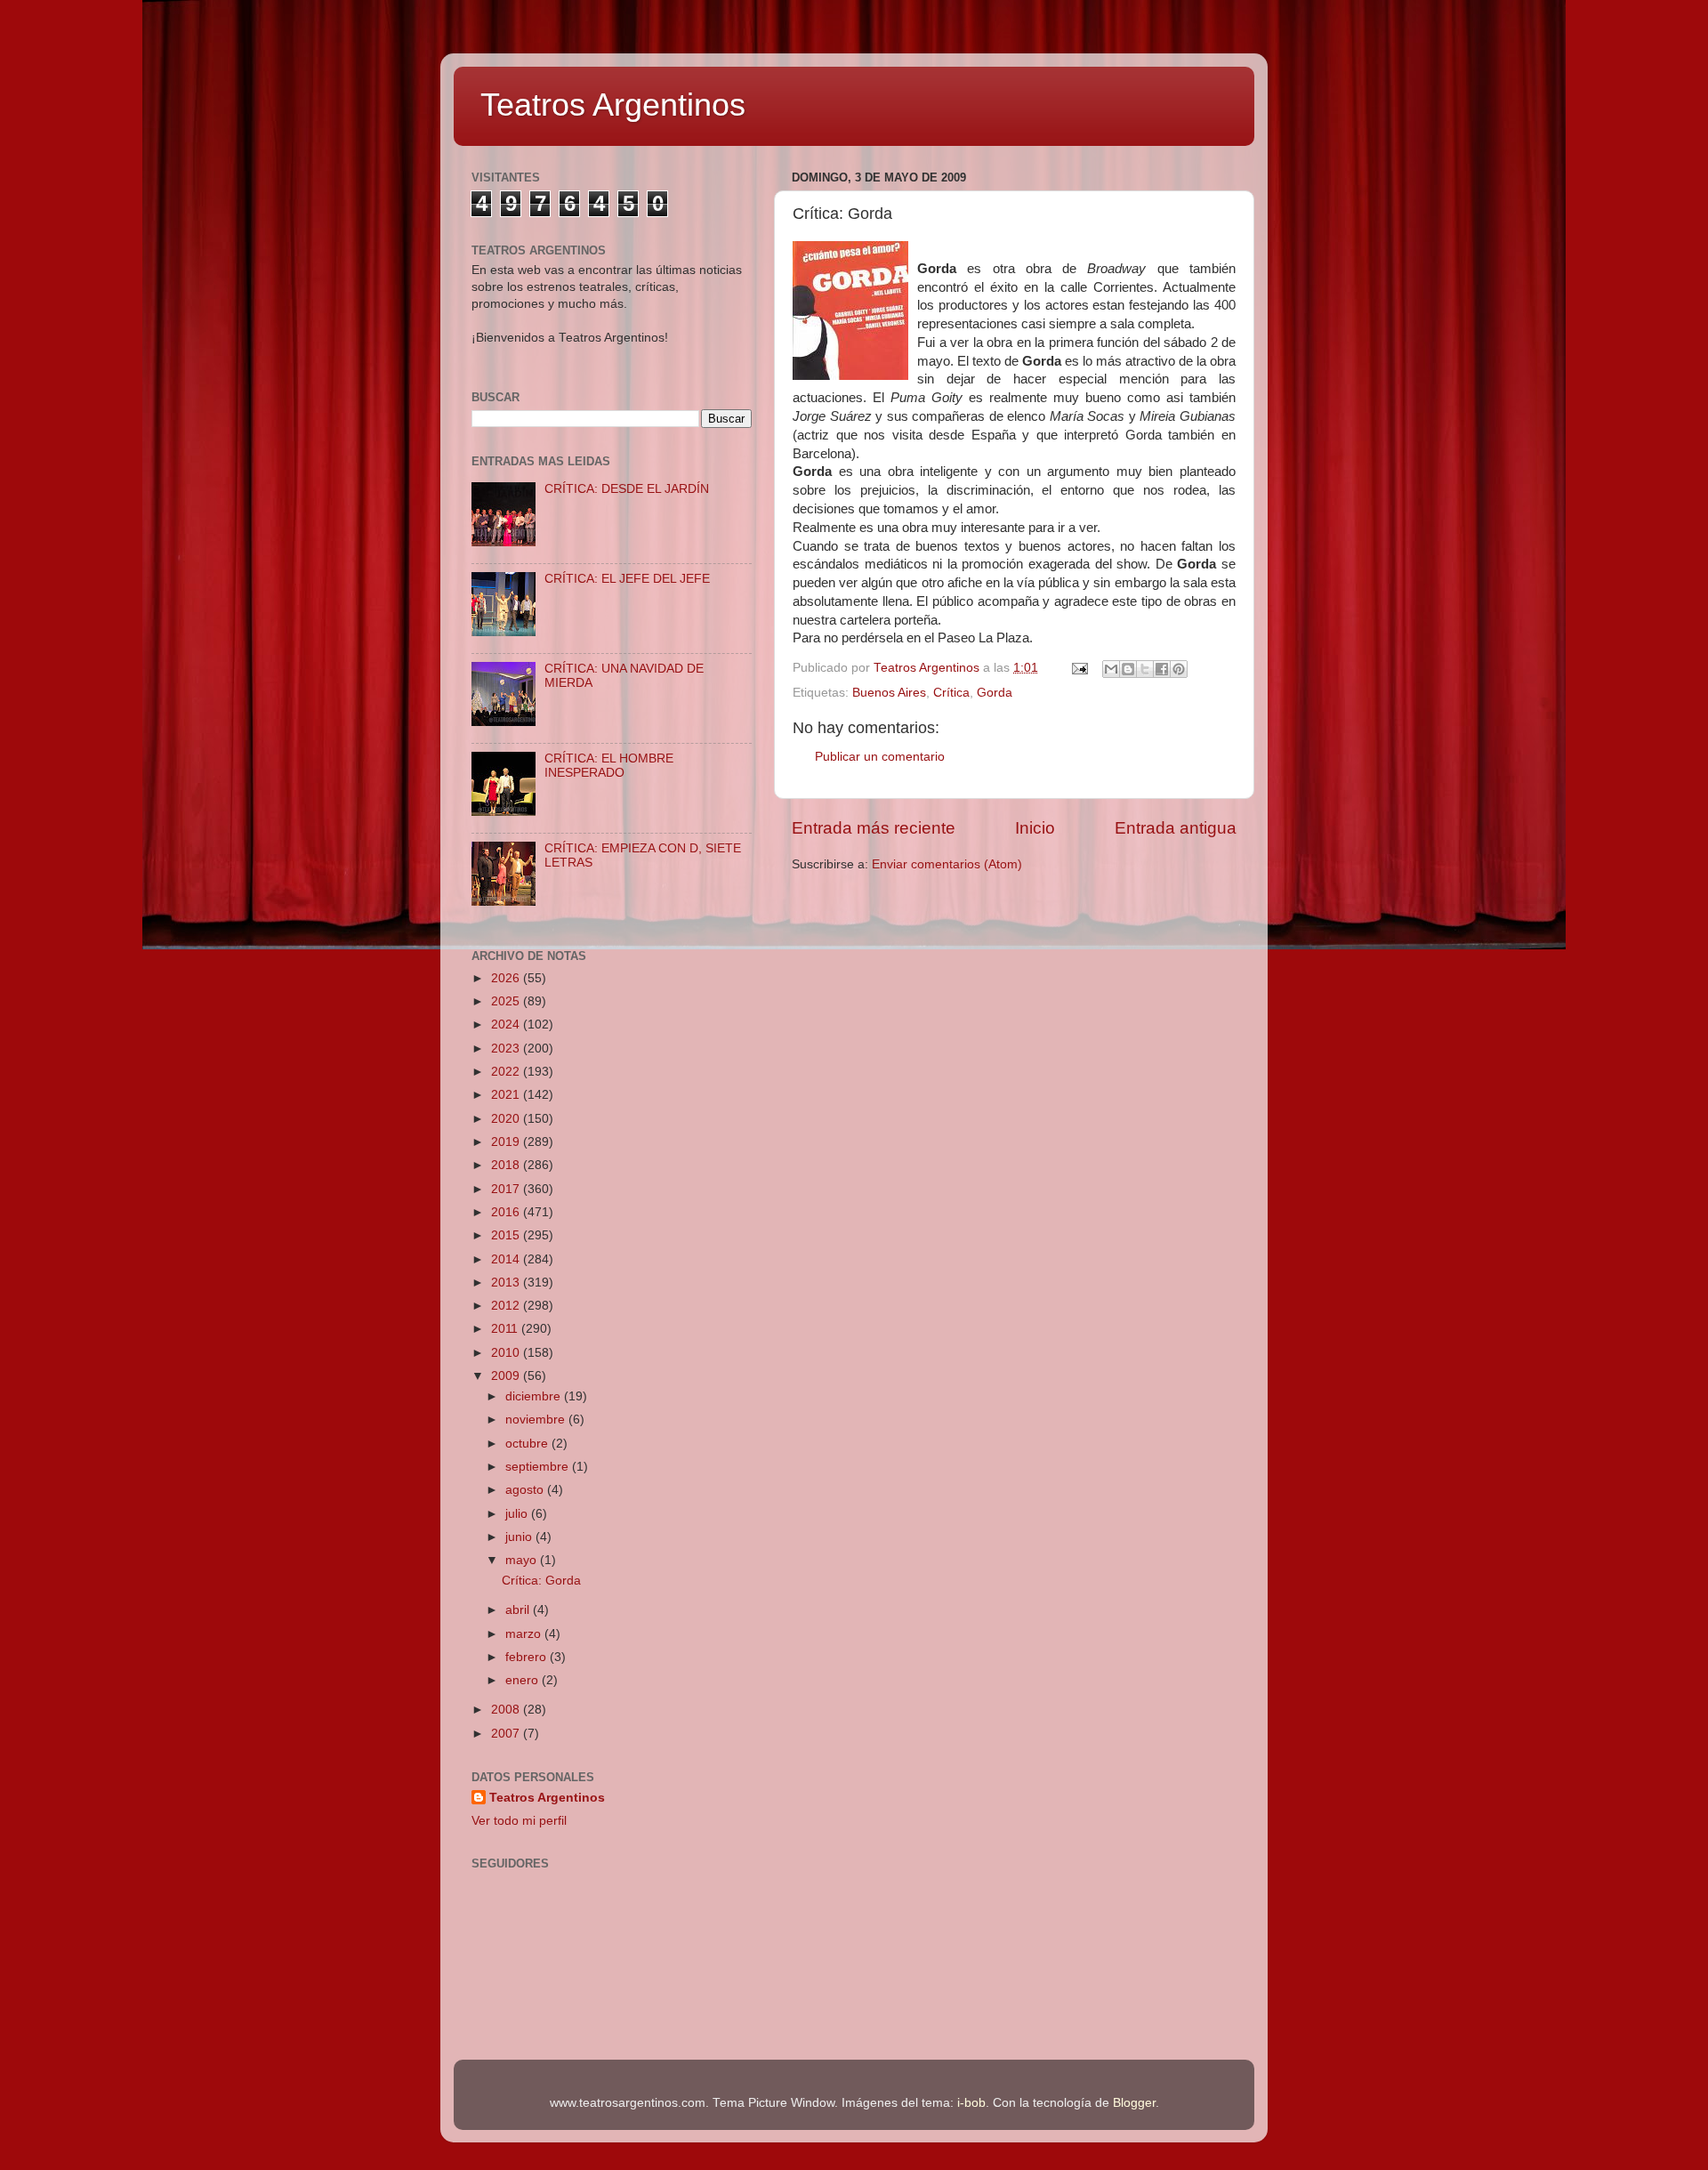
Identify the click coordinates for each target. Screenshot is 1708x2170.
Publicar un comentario (880, 757)
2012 (507, 1306)
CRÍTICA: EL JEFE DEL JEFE (627, 579)
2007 (507, 1734)
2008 (507, 1710)
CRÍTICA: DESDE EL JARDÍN (627, 489)
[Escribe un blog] (1128, 669)
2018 (507, 1165)
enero (524, 1680)
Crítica (951, 693)
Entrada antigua (1176, 828)
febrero (528, 1657)
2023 (507, 1049)
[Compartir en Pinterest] (1179, 669)
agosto (526, 1490)
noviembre (537, 1420)
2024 (507, 1024)
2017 (507, 1189)
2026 (507, 978)
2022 (507, 1072)
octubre (528, 1444)
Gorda (995, 693)
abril (519, 1610)
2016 (507, 1212)
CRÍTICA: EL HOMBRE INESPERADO (609, 766)
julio (518, 1514)
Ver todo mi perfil (519, 1821)
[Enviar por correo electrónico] (1111, 669)
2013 (507, 1283)
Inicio (1035, 828)
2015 (507, 1235)
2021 (507, 1095)
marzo (525, 1634)
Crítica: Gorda (541, 1581)
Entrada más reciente (874, 828)
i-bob (971, 2103)
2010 (507, 1353)
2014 (507, 1259)
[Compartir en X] (1145, 669)
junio (520, 1537)
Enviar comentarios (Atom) (947, 864)
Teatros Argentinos (613, 105)
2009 (507, 1376)
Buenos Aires (889, 693)
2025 (507, 1001)
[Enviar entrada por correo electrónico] (1079, 668)
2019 (507, 1142)
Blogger (1134, 2103)
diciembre (535, 1396)
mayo (523, 1560)
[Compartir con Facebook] (1162, 669)
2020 (507, 1119)
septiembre (539, 1467)
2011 (506, 1329)
